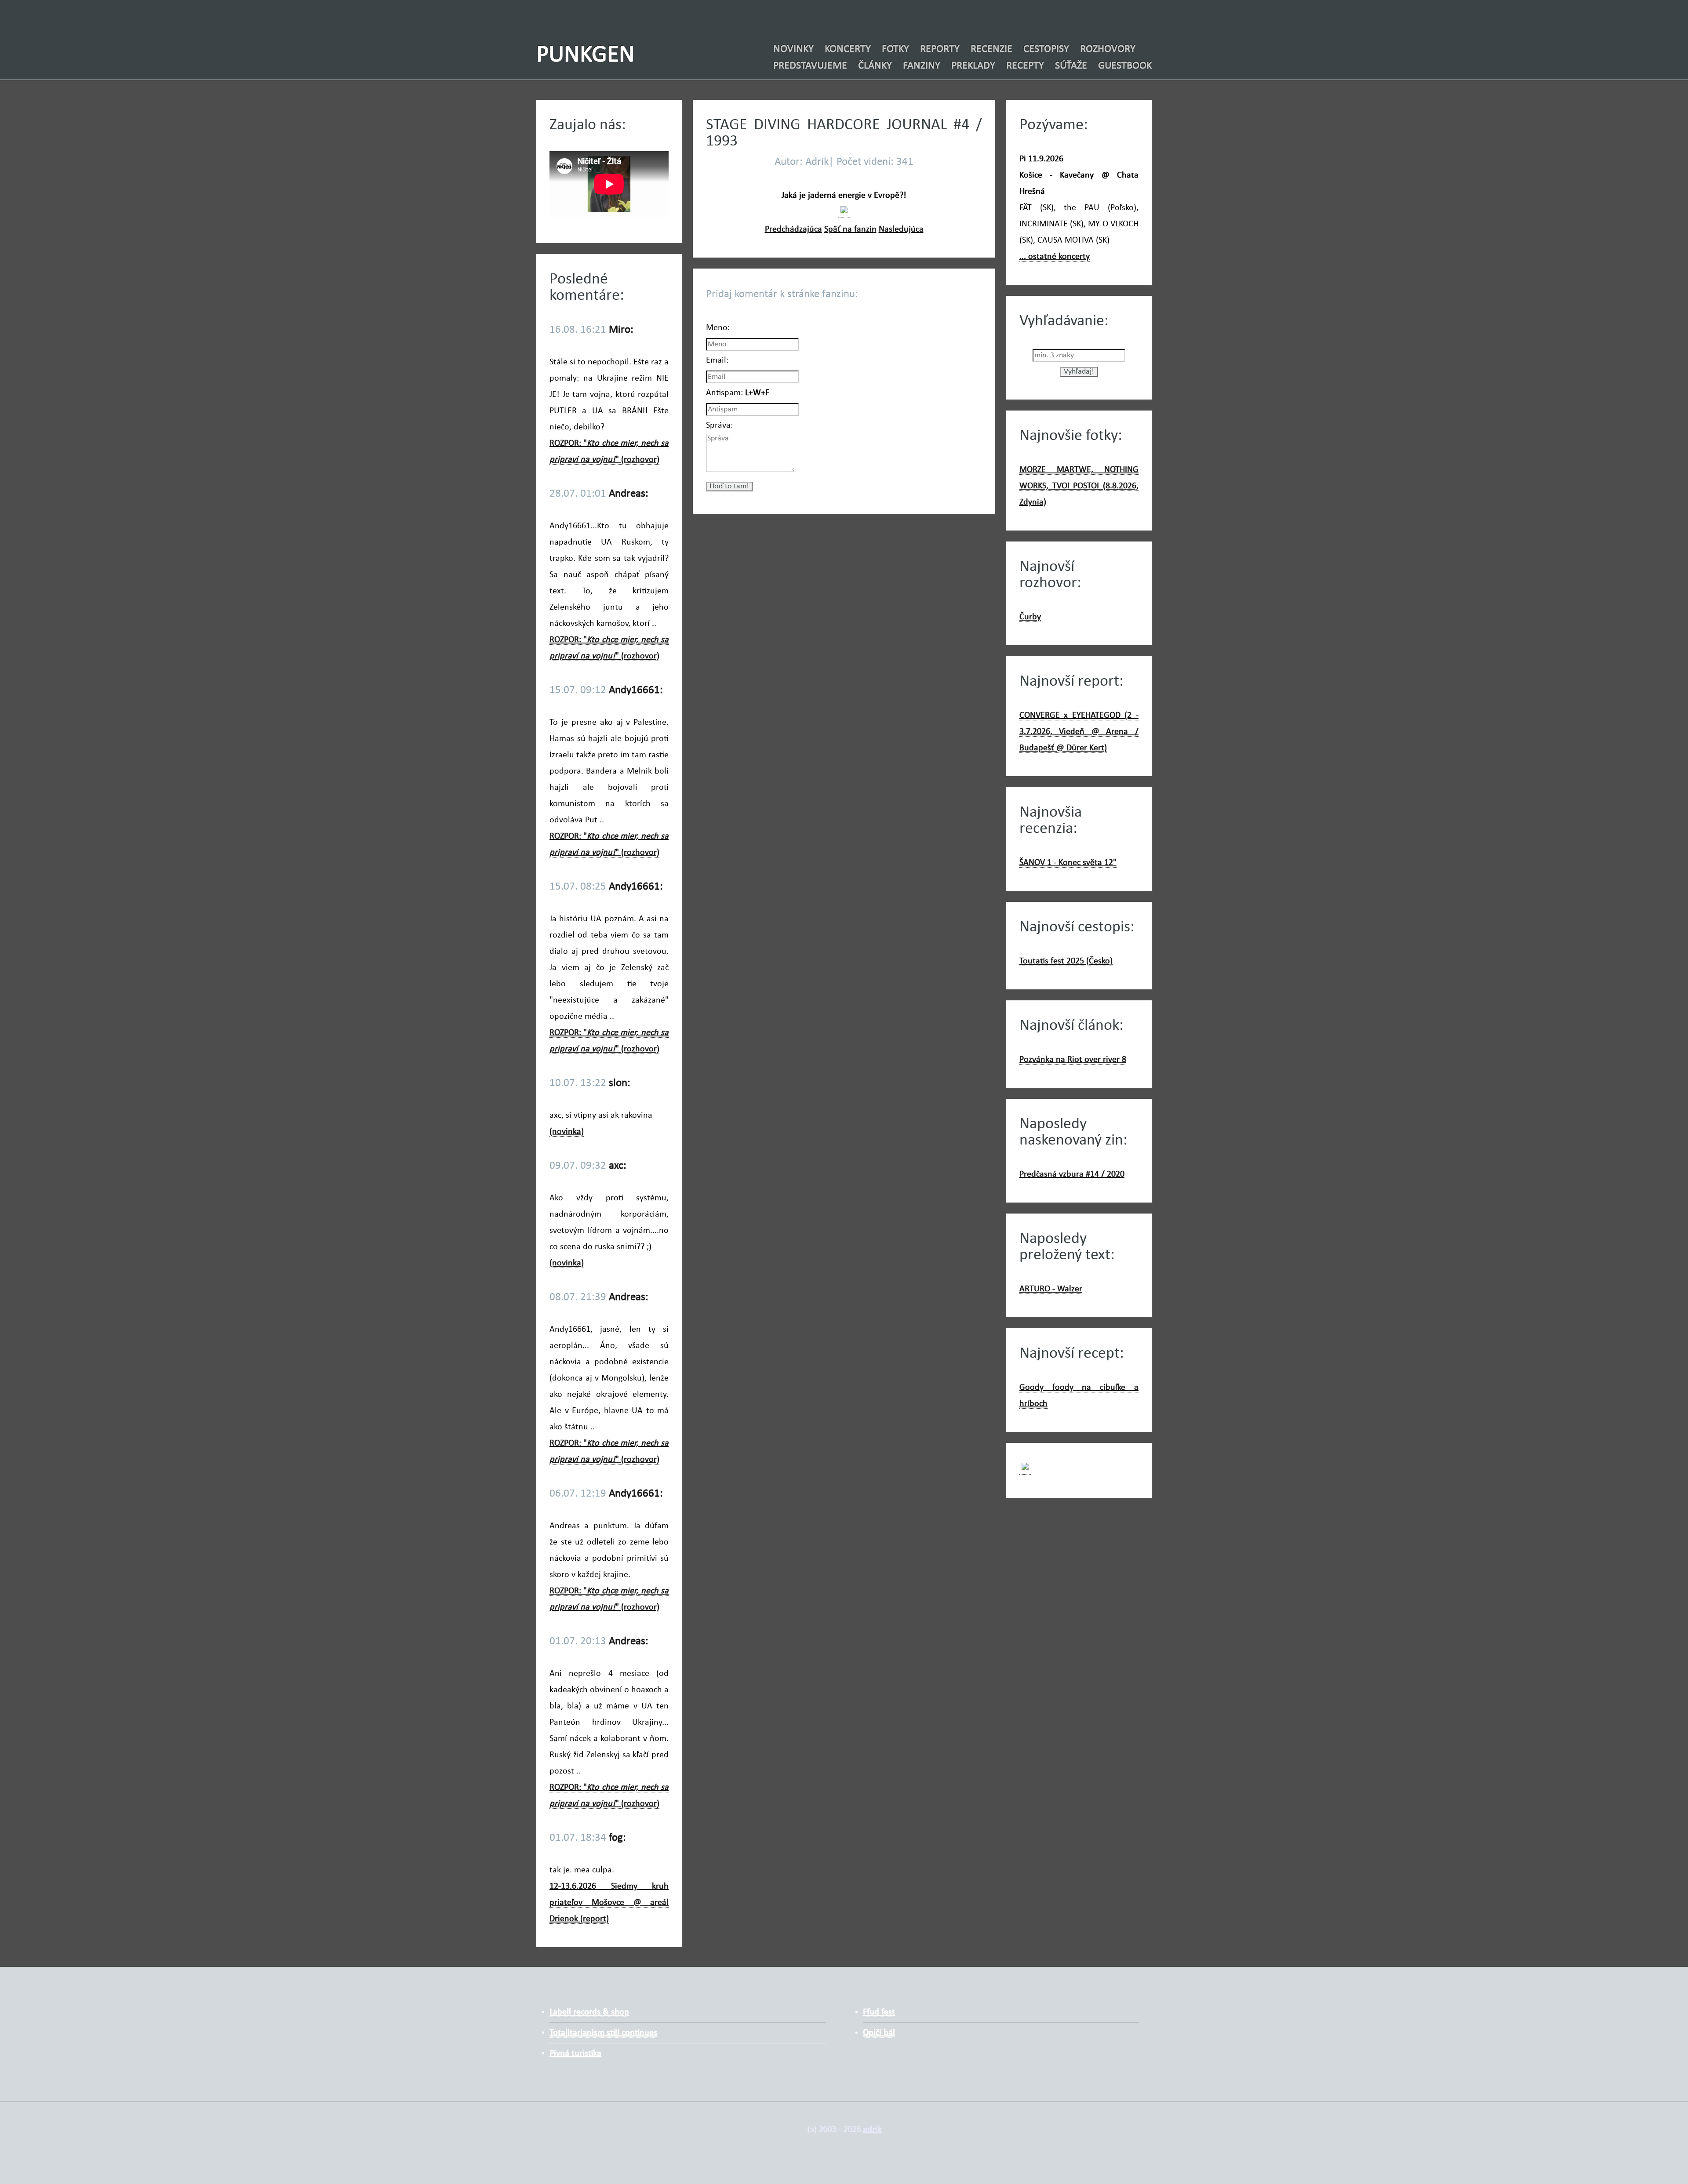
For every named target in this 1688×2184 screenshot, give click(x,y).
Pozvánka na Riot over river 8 (1073, 1060)
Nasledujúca (901, 229)
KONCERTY (848, 49)
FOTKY (895, 49)
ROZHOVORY (1108, 49)
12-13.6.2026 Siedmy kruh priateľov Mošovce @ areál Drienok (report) (609, 1903)
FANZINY (922, 66)
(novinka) (567, 1132)
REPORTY (940, 49)
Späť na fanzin (850, 229)
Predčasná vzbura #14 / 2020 (1072, 1174)
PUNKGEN (586, 56)
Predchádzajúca (793, 229)
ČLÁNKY (875, 66)
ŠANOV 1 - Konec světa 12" (1068, 863)
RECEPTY (1025, 66)
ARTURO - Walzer (1051, 1289)
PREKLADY (973, 66)
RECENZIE (991, 49)
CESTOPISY (1046, 49)
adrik (872, 2129)
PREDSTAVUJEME (810, 66)
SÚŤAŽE (1071, 66)
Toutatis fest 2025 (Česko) (1066, 961)
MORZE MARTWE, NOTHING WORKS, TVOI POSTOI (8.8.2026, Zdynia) (1079, 486)
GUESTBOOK (1125, 66)
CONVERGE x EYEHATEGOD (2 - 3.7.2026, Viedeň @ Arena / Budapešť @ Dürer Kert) (1079, 732)
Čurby (1030, 617)
